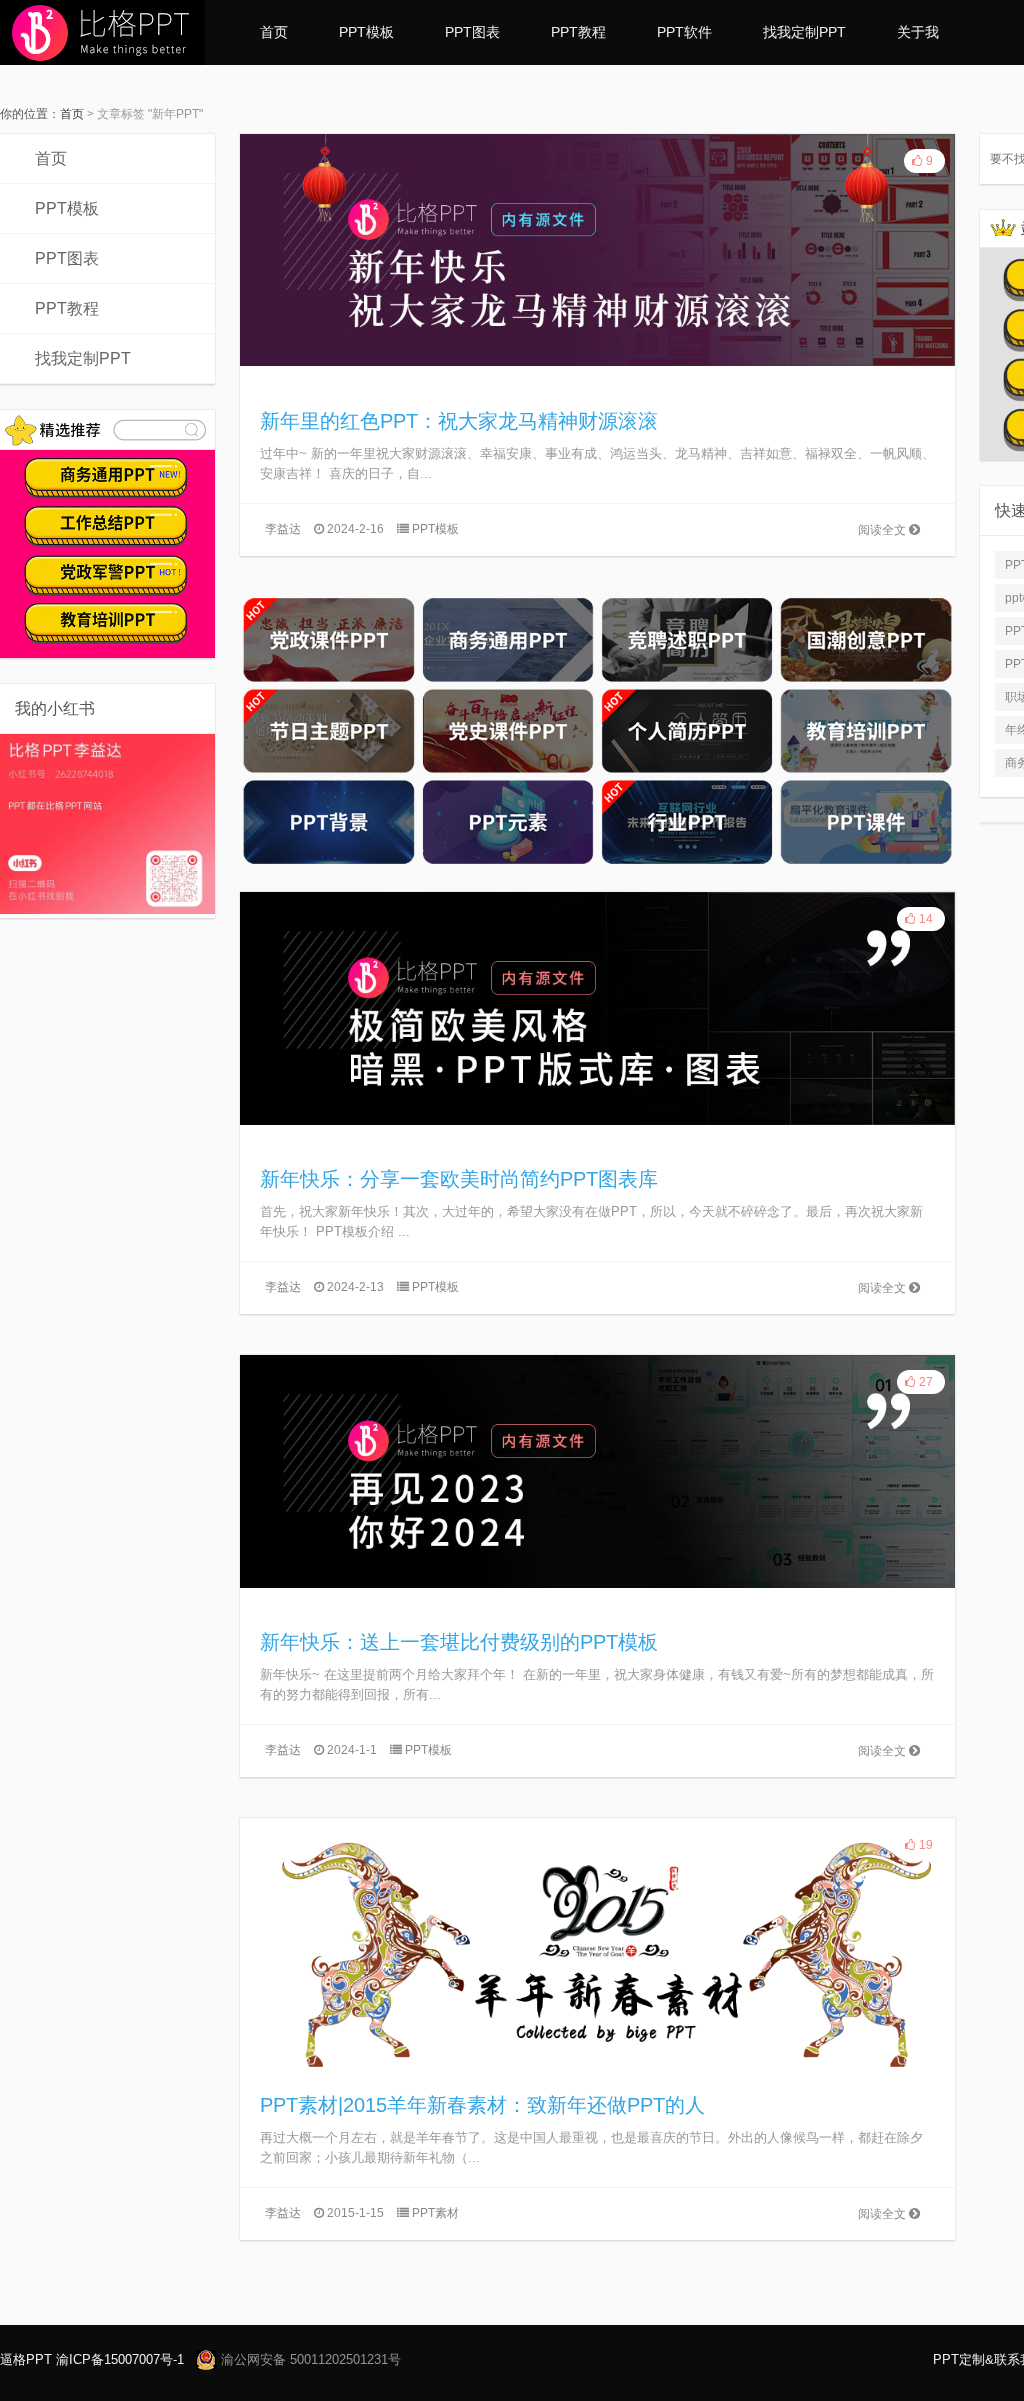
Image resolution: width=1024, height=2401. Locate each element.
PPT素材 (435, 2213)
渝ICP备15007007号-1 (120, 2359)
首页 (274, 32)
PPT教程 (578, 32)
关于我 (918, 32)
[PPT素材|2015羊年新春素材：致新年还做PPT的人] (597, 1933)
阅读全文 (883, 530)
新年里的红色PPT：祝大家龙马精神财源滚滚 (459, 421)
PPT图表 (472, 32)
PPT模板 (366, 32)
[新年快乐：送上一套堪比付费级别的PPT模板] (597, 1470)
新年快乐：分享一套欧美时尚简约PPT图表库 (459, 1179)
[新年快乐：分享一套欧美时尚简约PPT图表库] (597, 1007)
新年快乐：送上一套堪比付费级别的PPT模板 (459, 1642)
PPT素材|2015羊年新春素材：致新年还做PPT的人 (482, 2105)
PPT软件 (684, 32)
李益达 (283, 529)
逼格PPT (26, 2359)
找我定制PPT (804, 32)
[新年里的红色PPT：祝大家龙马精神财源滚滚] (597, 249)
